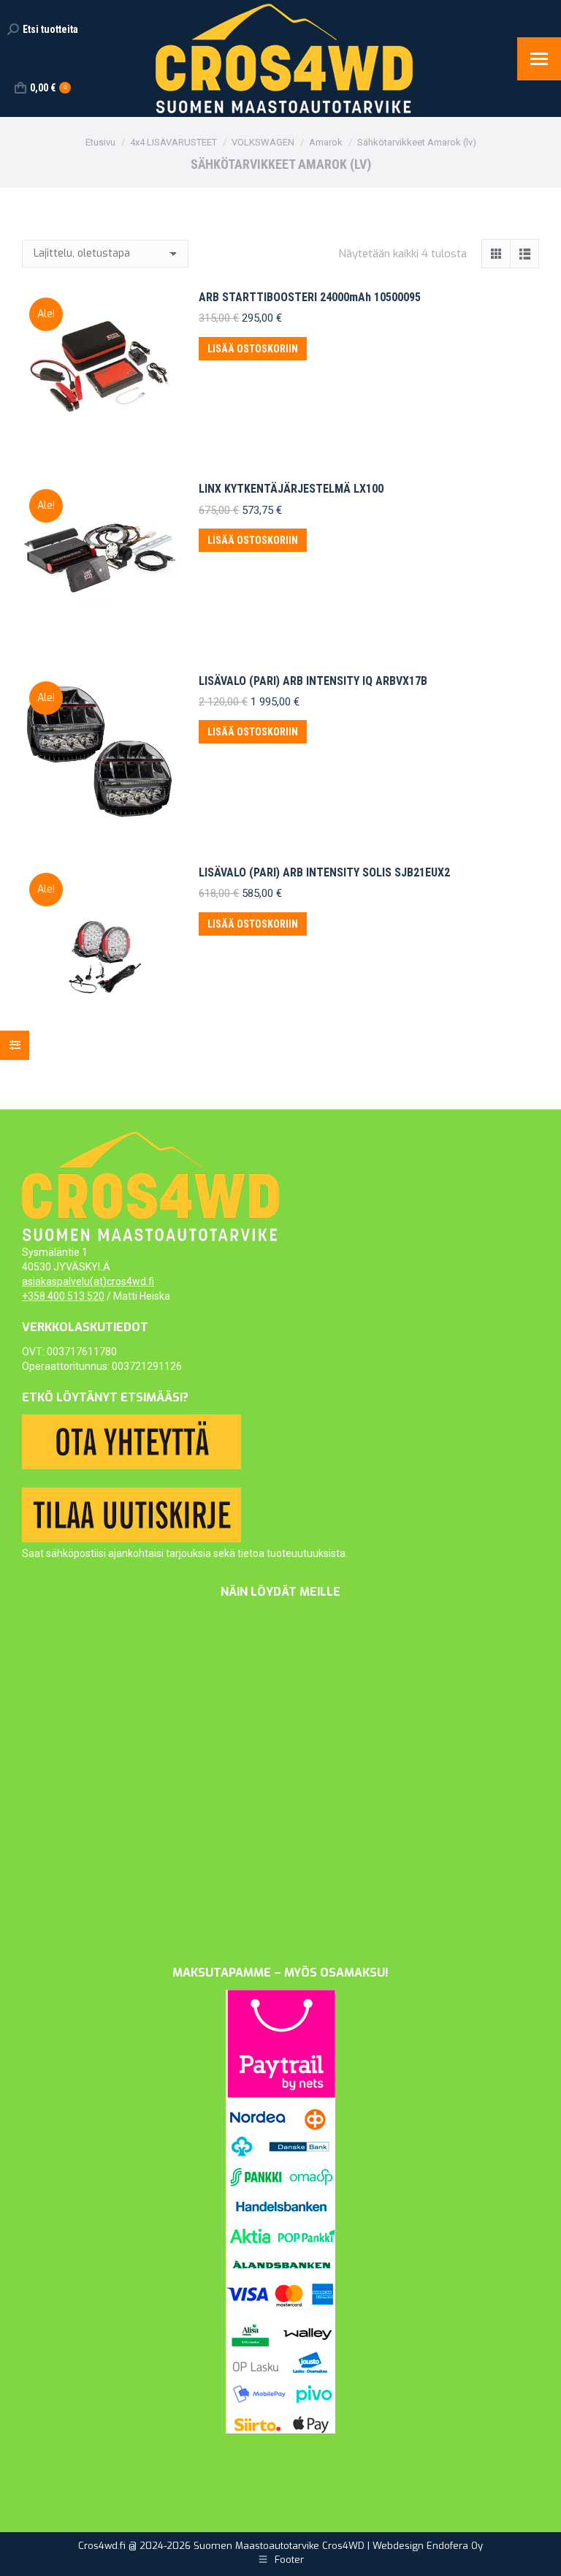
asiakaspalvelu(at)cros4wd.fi (88, 1281)
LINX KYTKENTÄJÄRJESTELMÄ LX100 (291, 489)
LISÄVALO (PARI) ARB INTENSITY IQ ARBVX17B (313, 681)
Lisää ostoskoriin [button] (253, 349)
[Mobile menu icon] (539, 59)
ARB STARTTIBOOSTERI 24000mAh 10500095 (310, 297)
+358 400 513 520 (63, 1296)
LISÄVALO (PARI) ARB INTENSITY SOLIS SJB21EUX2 (324, 872)
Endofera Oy (455, 2546)
